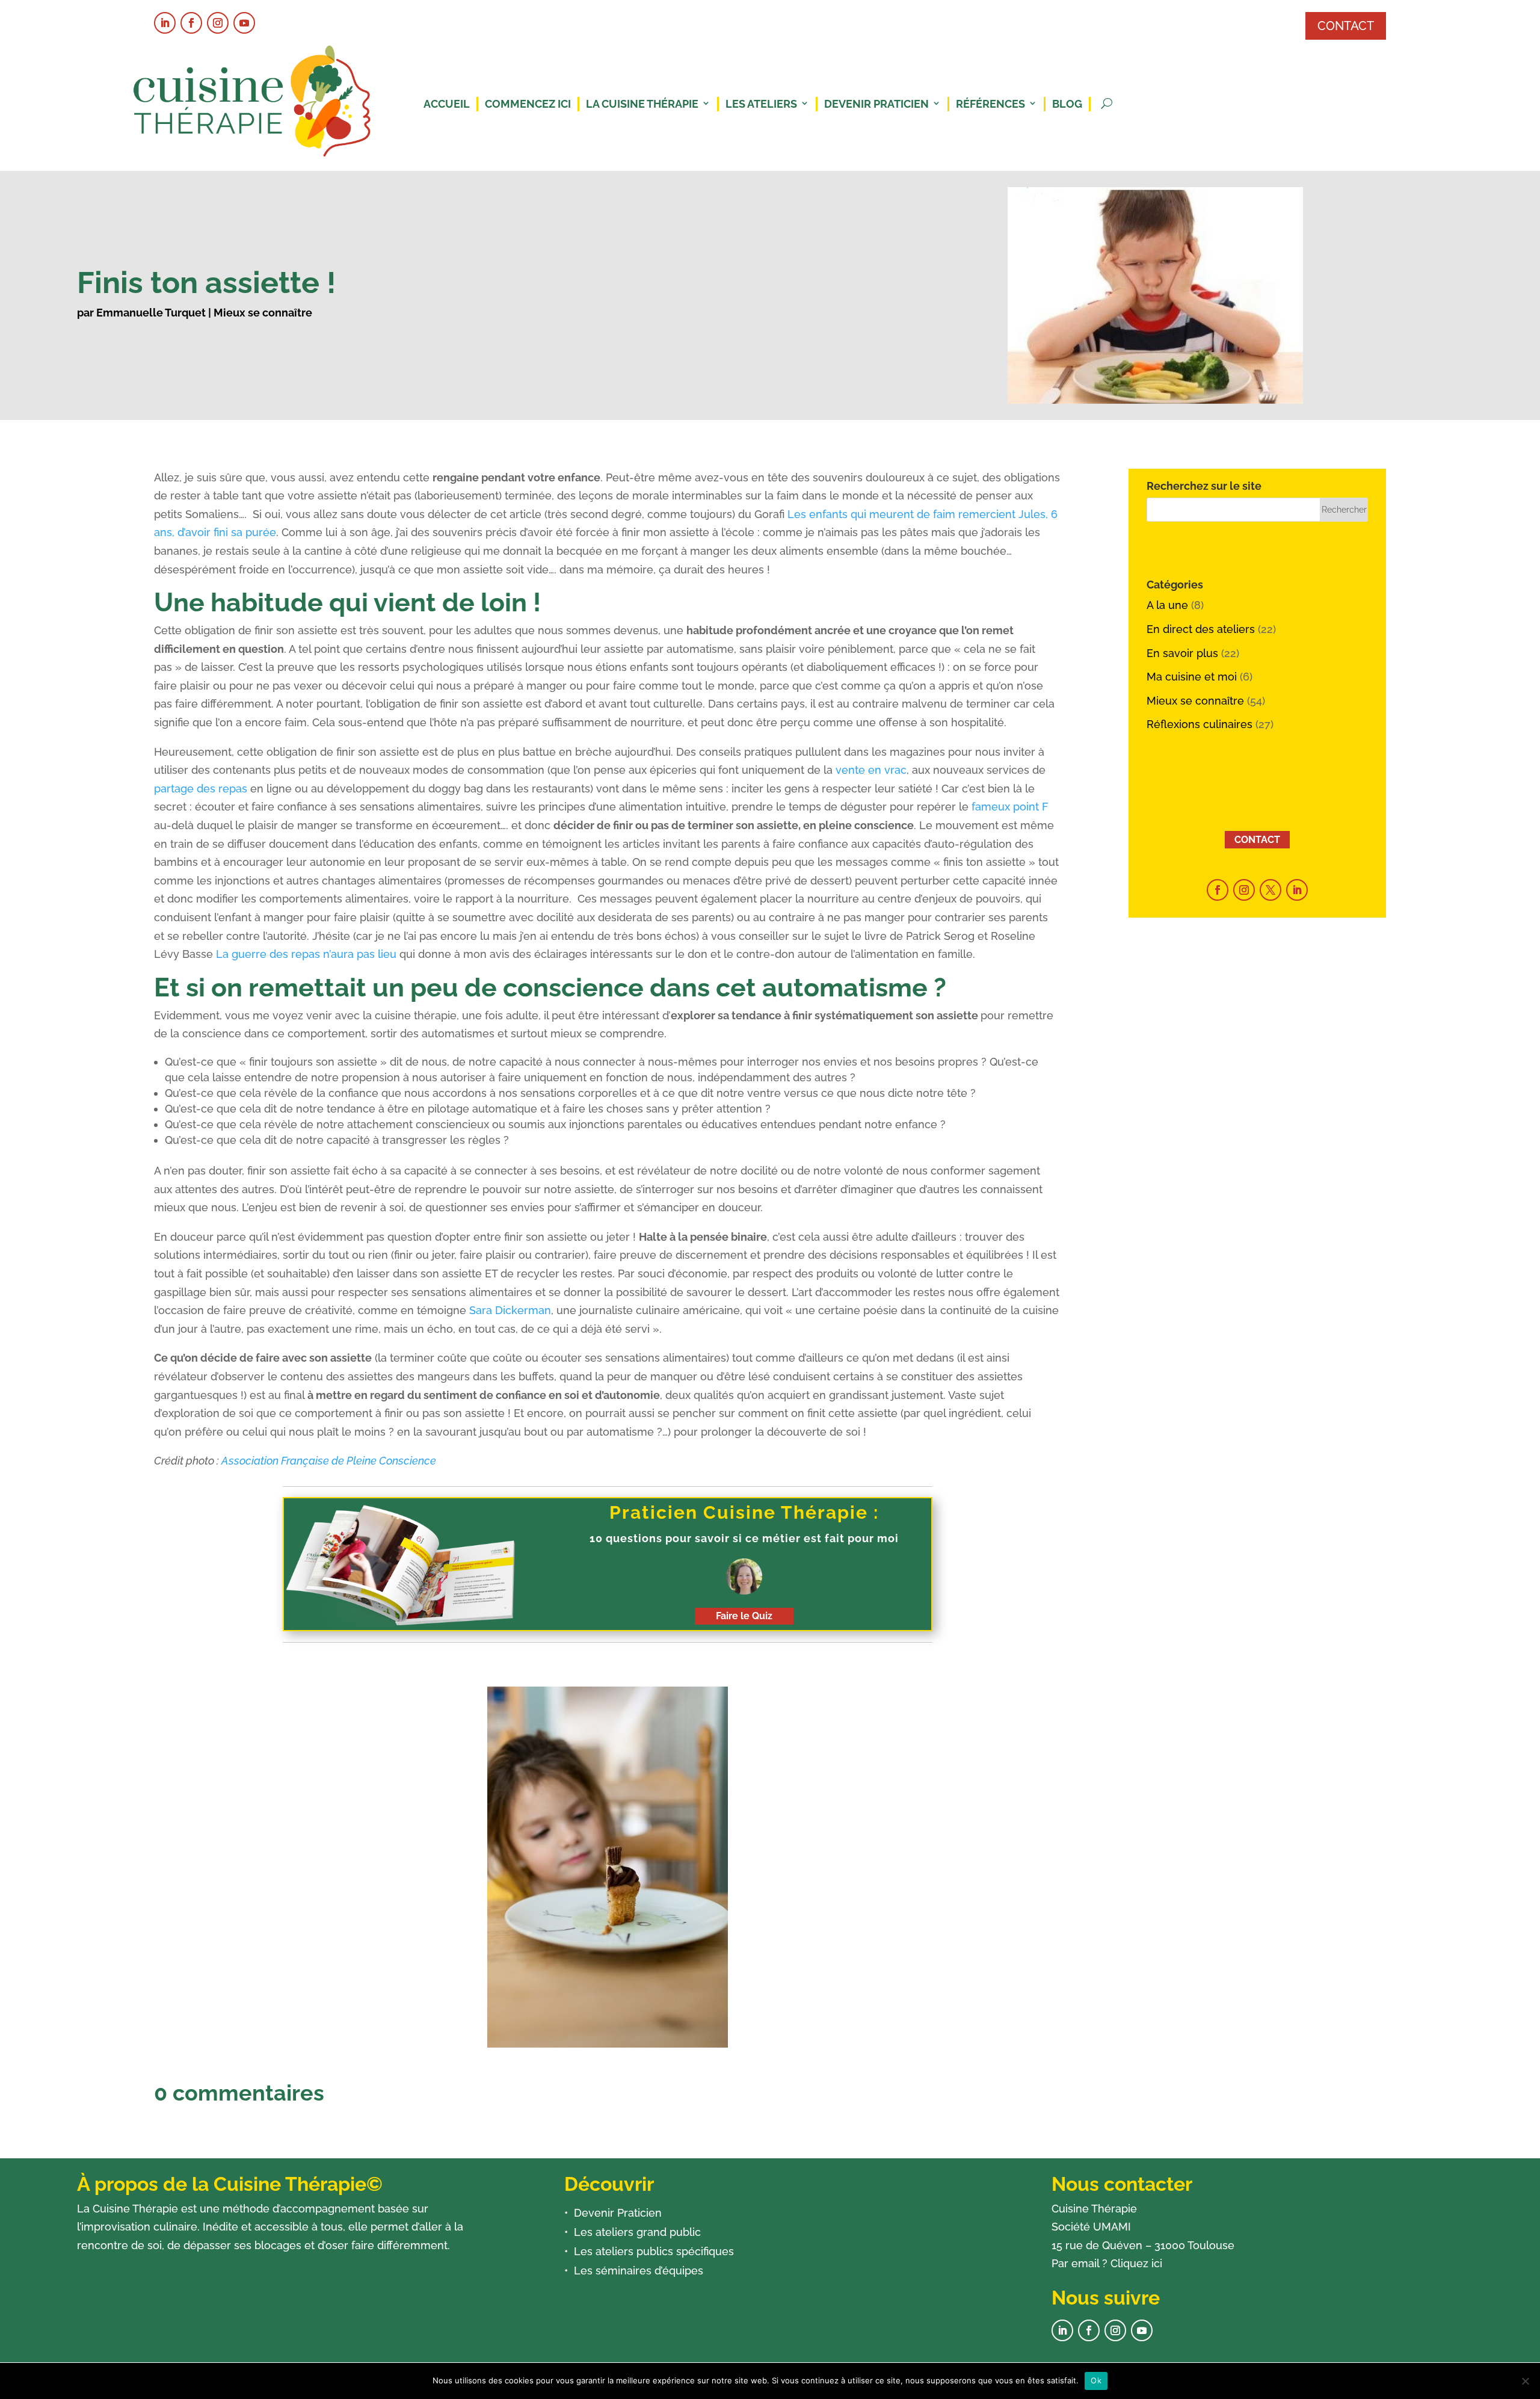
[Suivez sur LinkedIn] (165, 23)
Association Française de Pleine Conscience (329, 1461)
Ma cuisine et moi (1192, 677)
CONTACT (1346, 26)
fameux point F (1010, 807)
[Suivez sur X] (1270, 890)
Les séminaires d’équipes (639, 2271)
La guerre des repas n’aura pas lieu (306, 954)
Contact (1257, 840)
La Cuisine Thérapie (642, 104)
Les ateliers (761, 104)
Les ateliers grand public (637, 2232)
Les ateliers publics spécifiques (654, 2251)
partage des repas (201, 789)
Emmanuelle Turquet (151, 313)
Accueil (447, 104)
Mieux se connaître (263, 313)
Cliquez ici (1136, 2263)
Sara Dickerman (510, 1310)
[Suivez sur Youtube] (244, 23)
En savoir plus (1182, 653)
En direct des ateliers (1201, 629)
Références (990, 104)
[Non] (1525, 2381)
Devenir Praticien (876, 104)
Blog (1067, 104)
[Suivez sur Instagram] (218, 23)
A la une (1167, 605)
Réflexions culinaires (1200, 724)
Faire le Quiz (744, 1616)
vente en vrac (871, 770)
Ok (1096, 2380)
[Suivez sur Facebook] (191, 23)
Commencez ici (528, 104)
